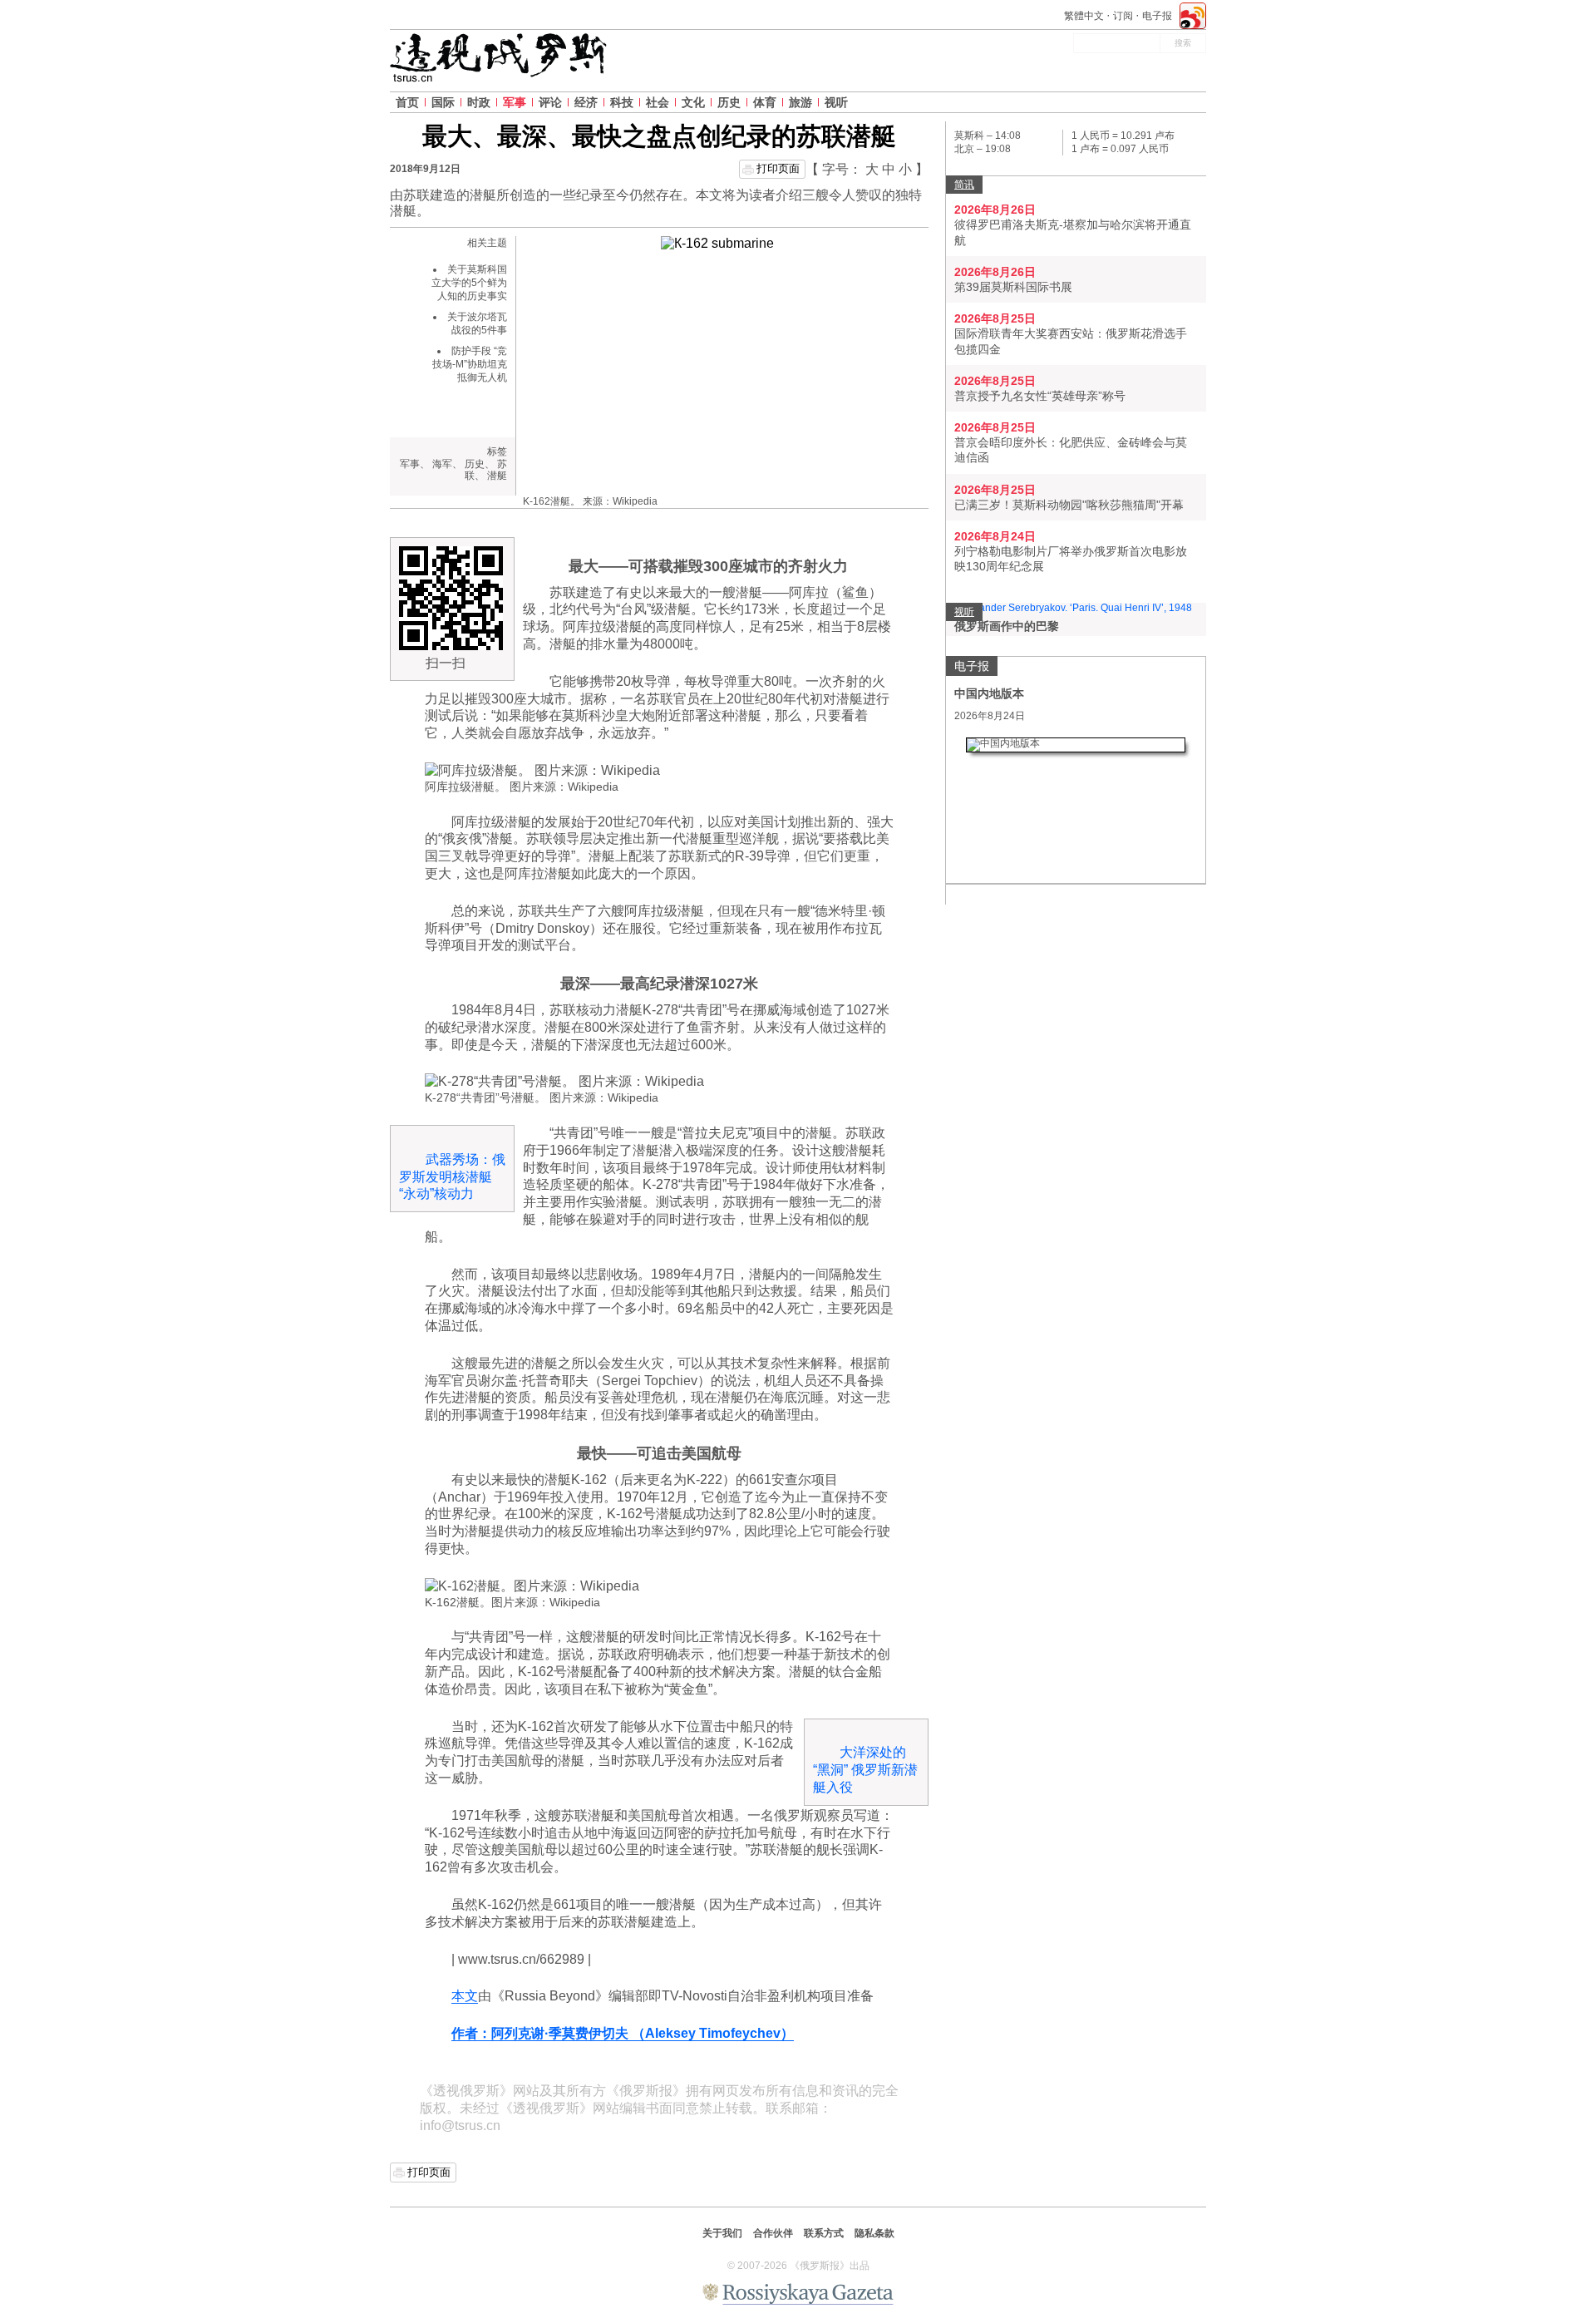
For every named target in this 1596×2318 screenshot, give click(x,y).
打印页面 (778, 168)
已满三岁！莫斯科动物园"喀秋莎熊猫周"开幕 (1069, 505)
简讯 (964, 185)
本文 (465, 1996)
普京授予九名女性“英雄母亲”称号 (1040, 396)
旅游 (800, 102)
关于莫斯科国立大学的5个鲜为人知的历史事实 (469, 282)
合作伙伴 (773, 2233)
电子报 (1157, 16)
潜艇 (497, 476)
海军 (442, 464)
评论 (550, 102)
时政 (479, 102)
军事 (515, 102)
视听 (836, 102)
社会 (658, 102)
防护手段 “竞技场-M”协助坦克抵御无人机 (470, 364)
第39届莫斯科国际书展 (1013, 287)
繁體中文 (1084, 16)
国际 (443, 102)
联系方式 (824, 2233)
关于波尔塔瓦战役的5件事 (477, 323)
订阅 (1123, 16)
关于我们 (722, 2233)
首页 (407, 102)
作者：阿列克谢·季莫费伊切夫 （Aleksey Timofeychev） (623, 2033)
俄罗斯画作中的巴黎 (1007, 626)
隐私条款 (874, 2233)
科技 (622, 102)
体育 (765, 102)
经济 (586, 102)
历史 (729, 102)
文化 (693, 102)
